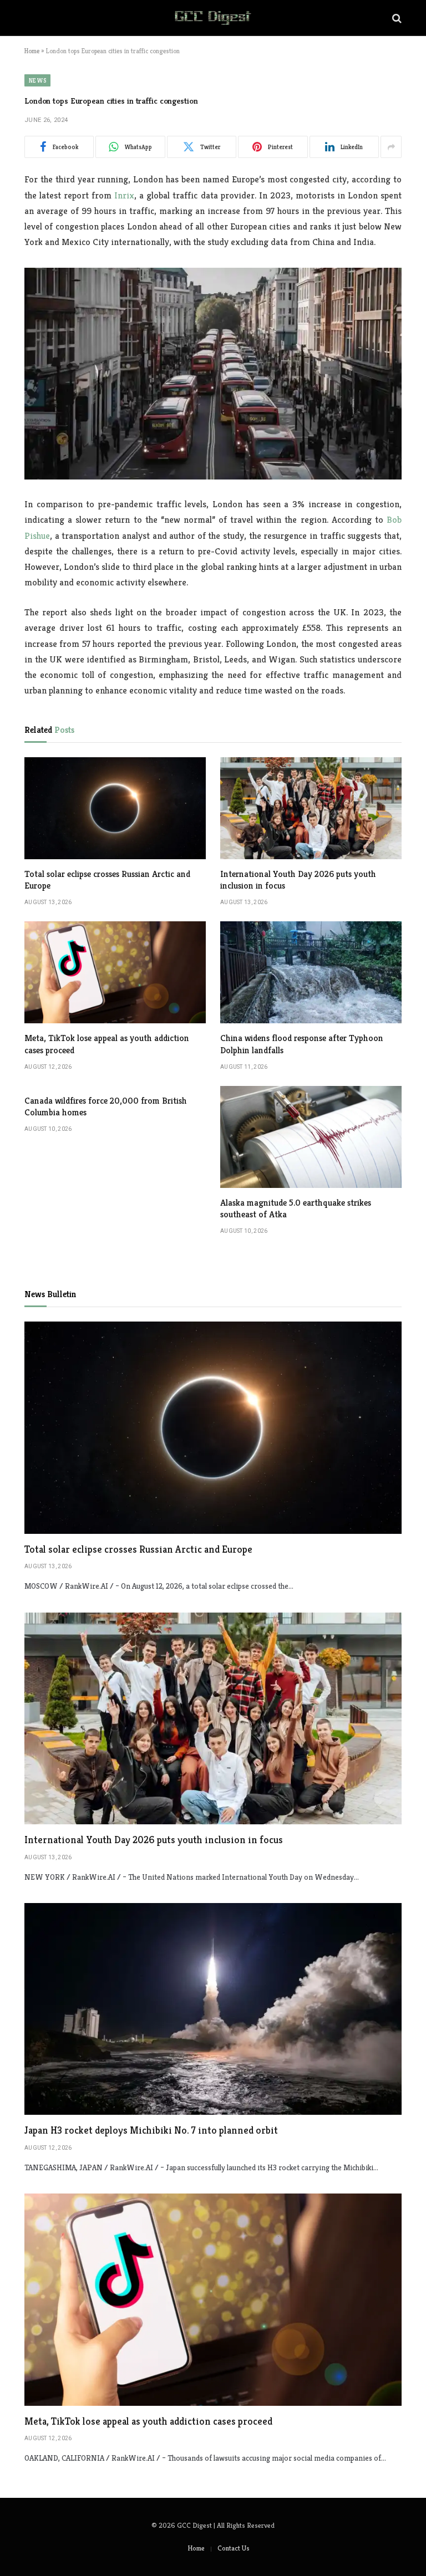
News (37, 80)
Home (32, 51)
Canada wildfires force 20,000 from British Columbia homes (106, 1107)
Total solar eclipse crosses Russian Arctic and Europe (107, 880)
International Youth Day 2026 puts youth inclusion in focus (298, 880)
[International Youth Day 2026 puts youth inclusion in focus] (311, 808)
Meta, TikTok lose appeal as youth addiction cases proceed (107, 1044)
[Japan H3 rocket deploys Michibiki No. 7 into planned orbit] (213, 2009)
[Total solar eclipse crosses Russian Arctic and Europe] (115, 808)
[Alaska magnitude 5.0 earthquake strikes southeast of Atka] (311, 1137)
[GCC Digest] (213, 18)
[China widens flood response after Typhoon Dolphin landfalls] (311, 972)
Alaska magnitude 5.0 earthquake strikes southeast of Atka (296, 1209)
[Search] (396, 18)
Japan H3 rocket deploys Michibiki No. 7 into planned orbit (151, 2130)
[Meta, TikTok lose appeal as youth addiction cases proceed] (115, 972)
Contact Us (234, 2548)
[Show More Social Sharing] (391, 147)
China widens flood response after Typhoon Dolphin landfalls (302, 1044)
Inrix (124, 195)
